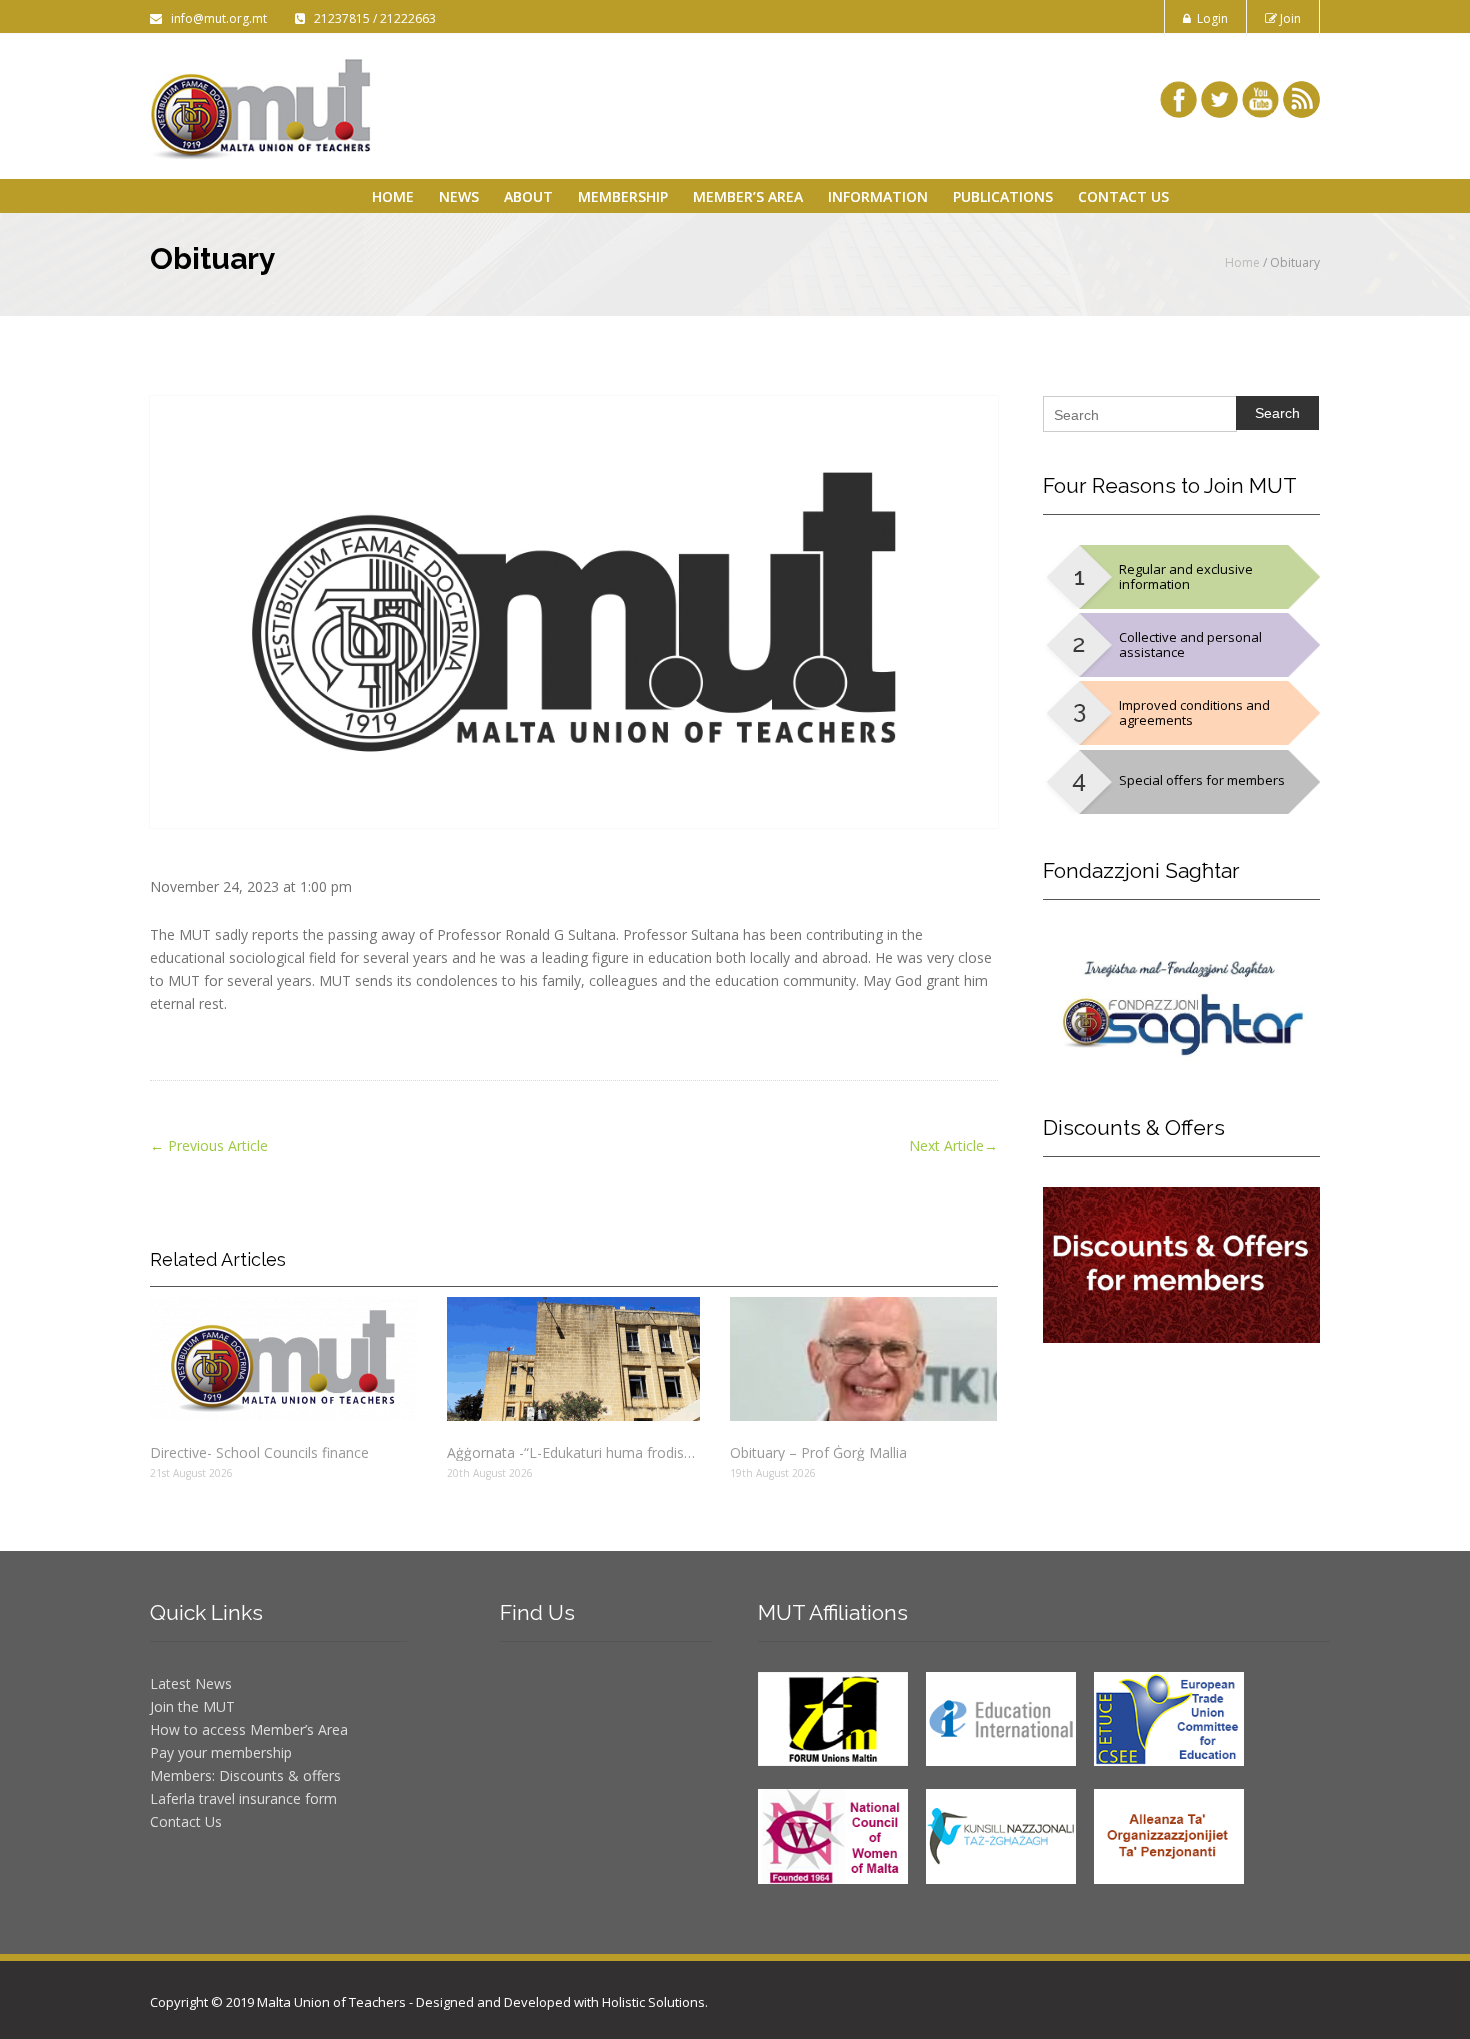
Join (1289, 18)
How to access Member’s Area (249, 1729)
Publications (1003, 196)
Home (393, 196)
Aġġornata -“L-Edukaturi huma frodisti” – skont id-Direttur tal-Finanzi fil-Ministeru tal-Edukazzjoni (573, 1452)
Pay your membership (221, 1752)
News (459, 196)
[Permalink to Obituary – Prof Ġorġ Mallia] (863, 1359)
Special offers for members (1202, 780)
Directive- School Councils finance (259, 1452)
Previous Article (209, 1145)
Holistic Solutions (653, 2002)
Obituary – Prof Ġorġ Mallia (818, 1452)
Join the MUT (192, 1706)
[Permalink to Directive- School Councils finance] (283, 1359)
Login (1209, 18)
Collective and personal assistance (1190, 644)
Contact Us (1123, 196)
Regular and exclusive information (1186, 576)
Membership (623, 196)
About (528, 196)
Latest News (191, 1683)
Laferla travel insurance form (243, 1798)
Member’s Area (748, 196)
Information (878, 196)
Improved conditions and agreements (1194, 712)
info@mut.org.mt (216, 18)
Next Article (953, 1145)
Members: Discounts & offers (245, 1775)
